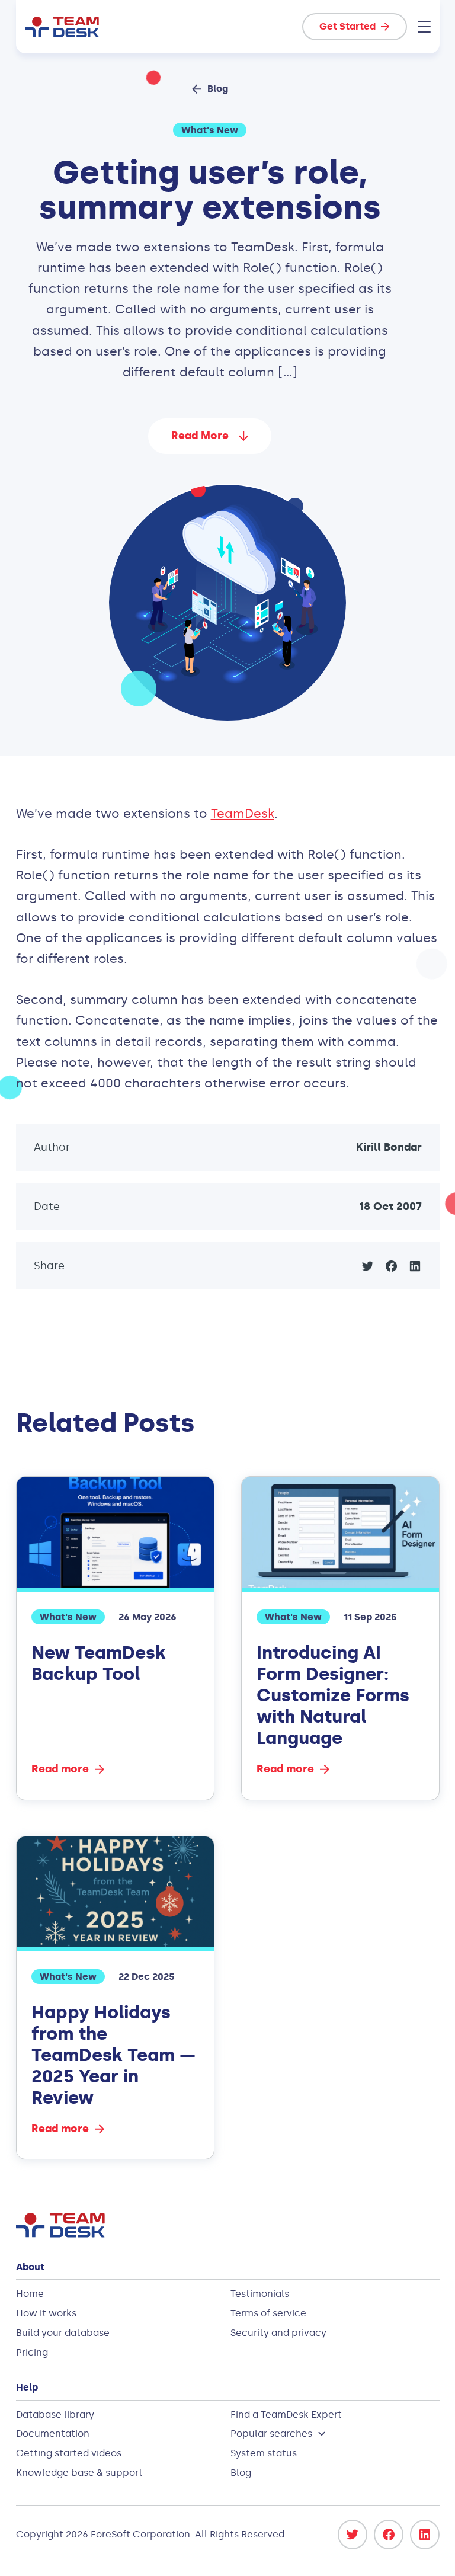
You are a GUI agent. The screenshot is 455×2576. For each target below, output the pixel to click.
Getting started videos (69, 2453)
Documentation (53, 2433)
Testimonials (260, 2294)
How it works (46, 2313)
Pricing (32, 2352)
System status (264, 2453)
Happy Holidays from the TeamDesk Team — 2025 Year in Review (113, 2055)
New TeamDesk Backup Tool (99, 1663)
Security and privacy (278, 2333)
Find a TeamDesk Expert (286, 2415)
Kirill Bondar (389, 1147)
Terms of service (268, 2313)
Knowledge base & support (79, 2473)
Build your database (63, 2333)
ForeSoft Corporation (140, 2534)
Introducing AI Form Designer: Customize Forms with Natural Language (333, 1695)
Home (30, 2294)
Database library (55, 2415)
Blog (241, 2473)
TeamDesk (243, 814)
